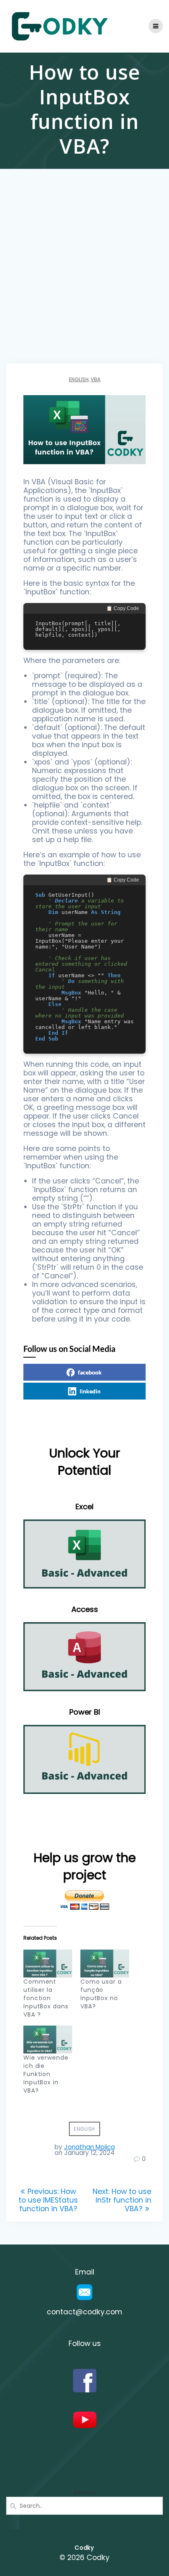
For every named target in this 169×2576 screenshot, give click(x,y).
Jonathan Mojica (89, 2147)
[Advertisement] (84, 275)
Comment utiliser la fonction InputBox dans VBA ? (46, 1998)
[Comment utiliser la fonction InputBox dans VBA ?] (48, 1964)
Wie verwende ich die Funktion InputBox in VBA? (46, 2074)
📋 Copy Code (123, 608)
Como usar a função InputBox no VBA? (101, 1994)
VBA (96, 379)
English (79, 379)
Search (84, 2492)
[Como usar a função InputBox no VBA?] (105, 1964)
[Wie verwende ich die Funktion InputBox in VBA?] (48, 2040)
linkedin (90, 1391)
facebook (90, 1372)
